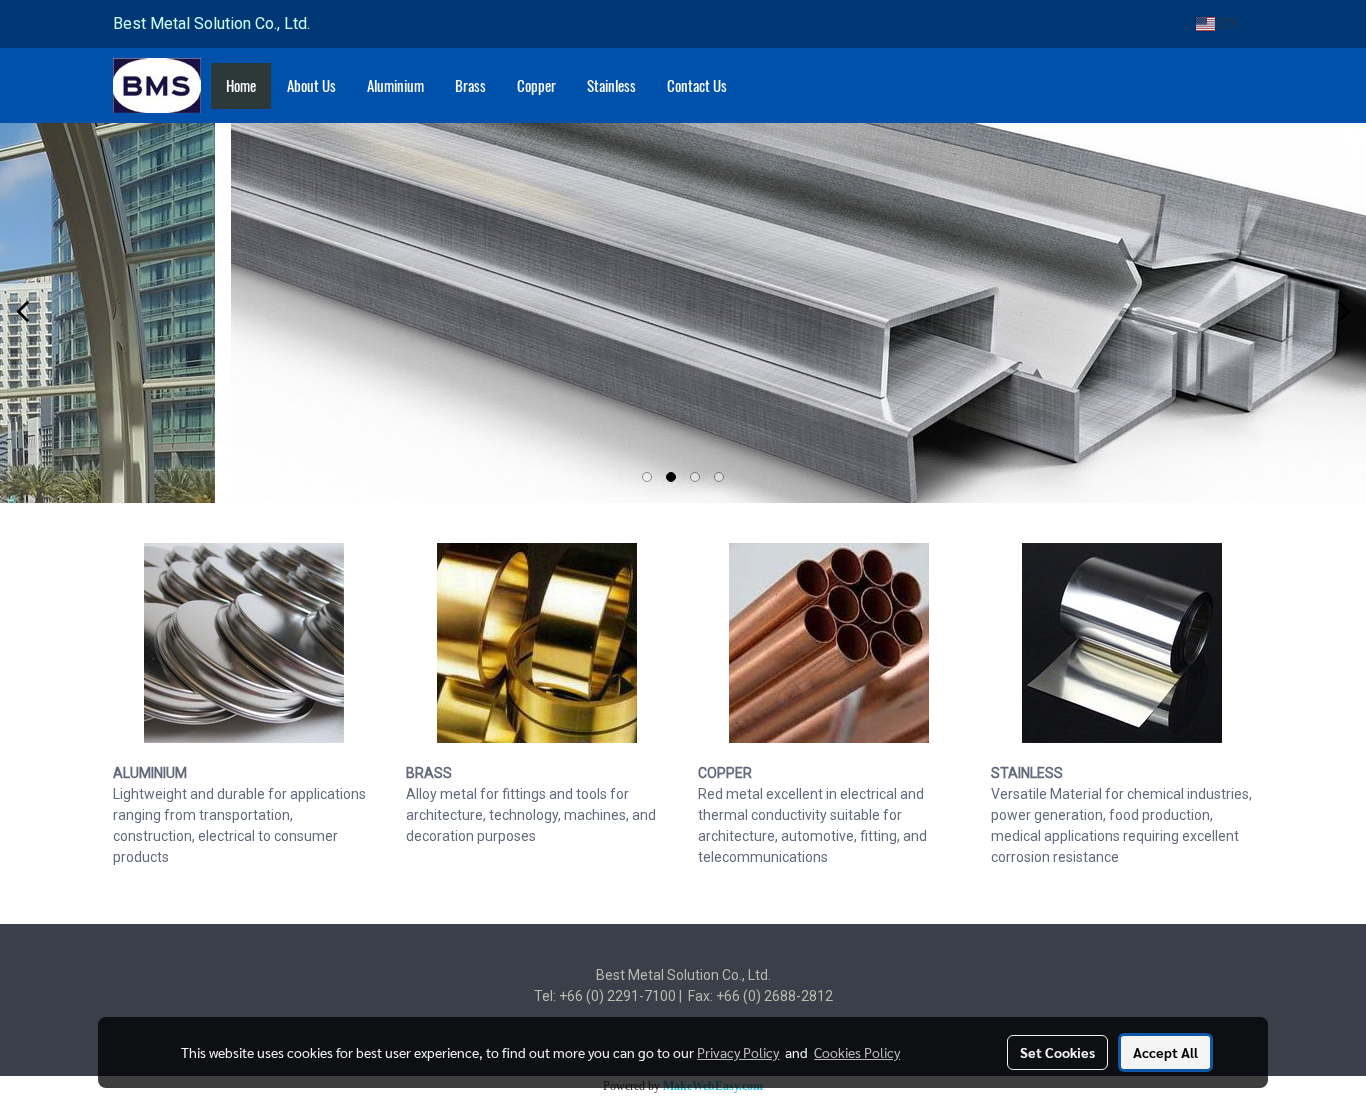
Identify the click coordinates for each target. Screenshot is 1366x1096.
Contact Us (697, 86)
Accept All (1165, 1052)
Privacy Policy (738, 1052)
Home (241, 86)
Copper (536, 86)
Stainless (611, 86)
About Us (311, 86)
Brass (470, 86)
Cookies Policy (857, 1052)
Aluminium (395, 86)
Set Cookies (1057, 1052)
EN (1226, 23)
